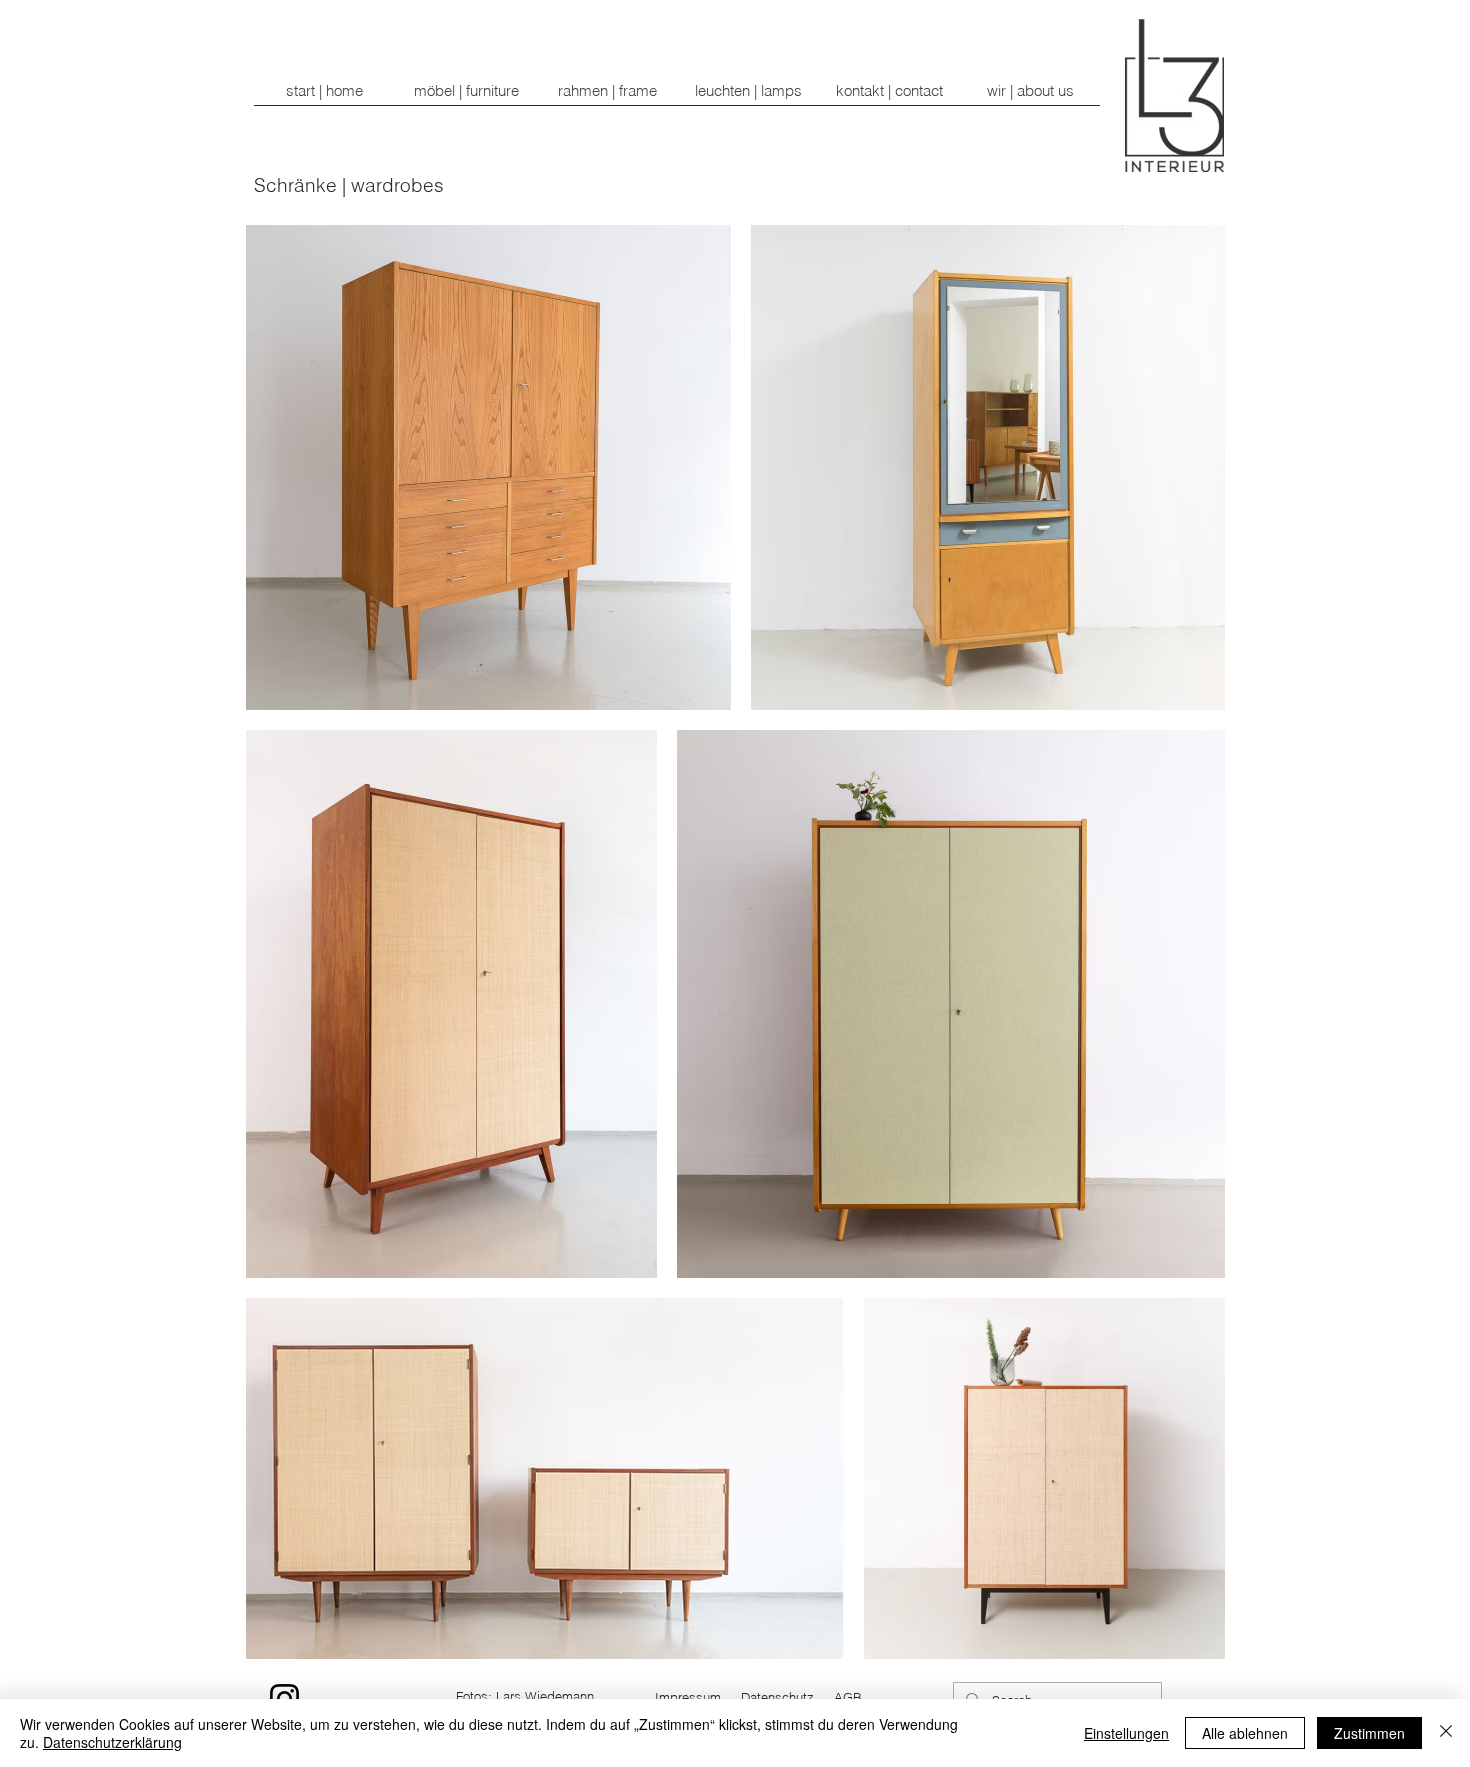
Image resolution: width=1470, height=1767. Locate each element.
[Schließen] (1446, 1733)
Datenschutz (777, 1697)
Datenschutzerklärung (112, 1742)
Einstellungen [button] (1126, 1733)
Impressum (688, 1697)
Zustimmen (1369, 1733)
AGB (848, 1697)
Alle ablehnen (1245, 1733)
